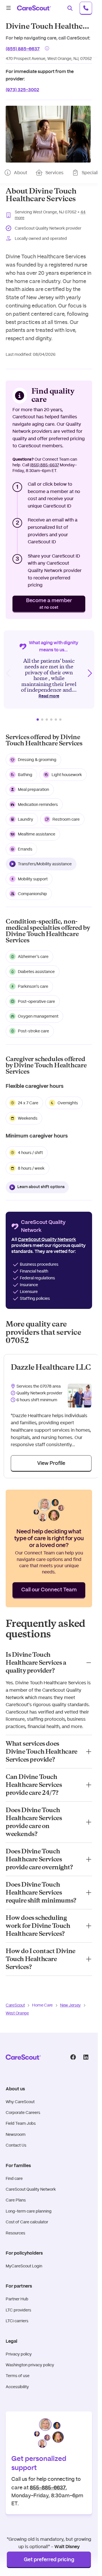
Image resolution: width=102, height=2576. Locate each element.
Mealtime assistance (37, 834)
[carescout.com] (34, 8)
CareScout (15, 2005)
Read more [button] (49, 696)
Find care (14, 2178)
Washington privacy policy (30, 2365)
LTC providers (18, 2310)
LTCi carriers (17, 2321)
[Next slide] (90, 673)
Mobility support (33, 879)
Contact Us (16, 2145)
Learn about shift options (41, 1187)
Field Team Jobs (21, 2123)
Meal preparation (33, 789)
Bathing (25, 775)
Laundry (25, 819)
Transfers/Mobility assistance (45, 864)
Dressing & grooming (37, 760)
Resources (15, 2233)
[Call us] (86, 8)
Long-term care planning (29, 2211)
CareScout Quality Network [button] (47, 1240)
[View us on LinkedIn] (86, 2057)
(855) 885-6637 (23, 48)
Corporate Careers (23, 2113)
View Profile (51, 1463)
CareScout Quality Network (31, 2189)
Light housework (67, 775)
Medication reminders (38, 804)
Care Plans (16, 2200)
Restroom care (66, 819)
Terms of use (18, 2376)
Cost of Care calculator (27, 2222)
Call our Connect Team (49, 1590)
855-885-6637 (48, 2487)
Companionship (32, 894)
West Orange (17, 2013)
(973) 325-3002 (22, 89)
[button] (48, 134)
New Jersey (70, 2005)
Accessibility (17, 2387)
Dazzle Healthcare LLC (51, 1367)
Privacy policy (19, 2354)
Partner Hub (17, 2299)
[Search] (70, 8)
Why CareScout (20, 2102)
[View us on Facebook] (73, 2057)
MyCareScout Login (24, 2266)
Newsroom (16, 2134)
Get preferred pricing (49, 2560)
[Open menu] (8, 8)
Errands (25, 849)
